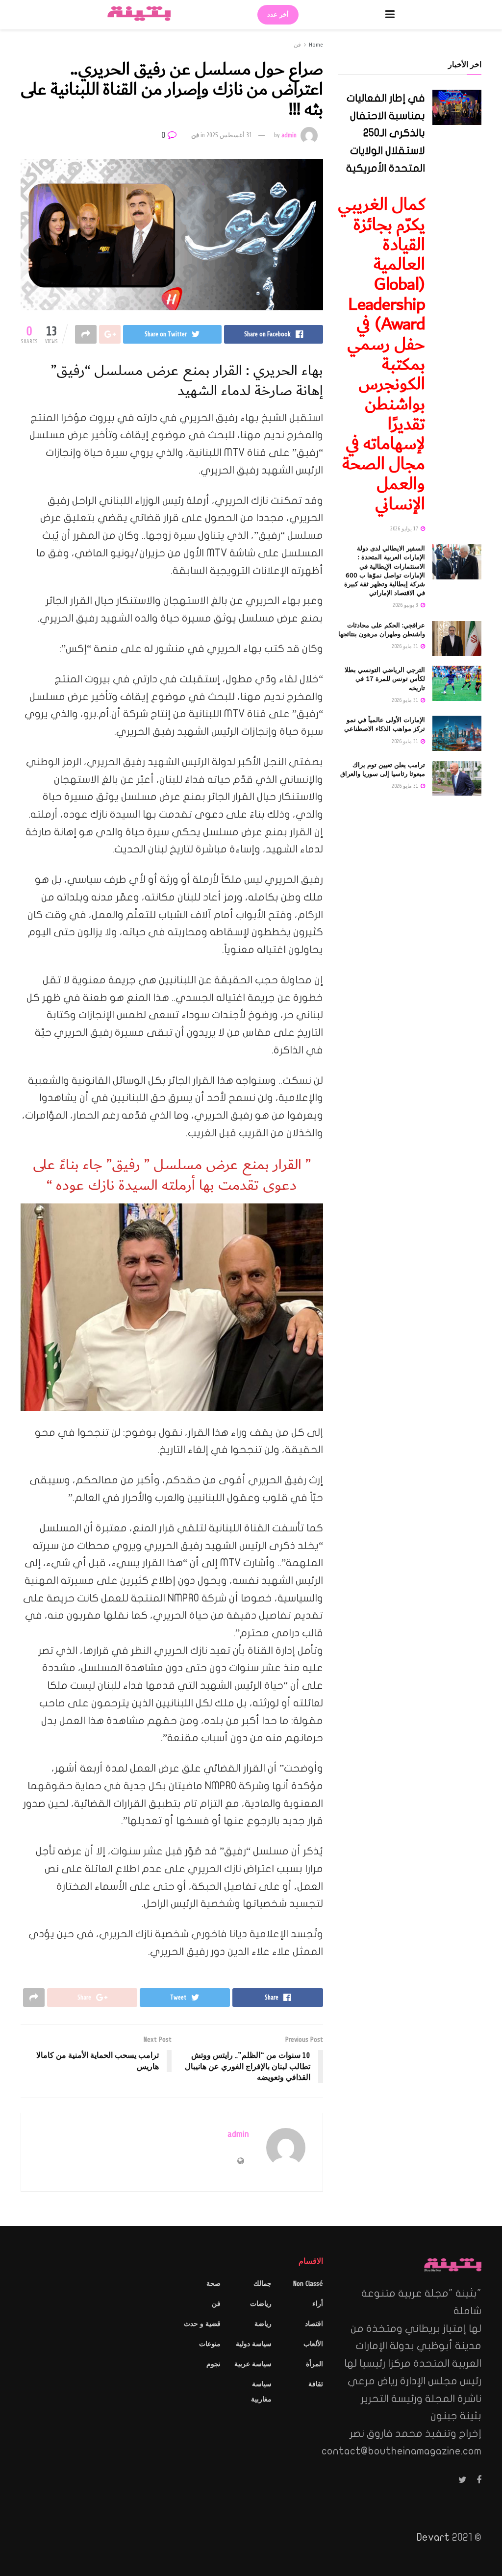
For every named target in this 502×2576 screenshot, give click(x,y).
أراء (318, 2304)
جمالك (263, 2284)
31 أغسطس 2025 (229, 135)
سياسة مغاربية (261, 2392)
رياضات (261, 2304)
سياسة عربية (253, 2364)
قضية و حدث (202, 2324)
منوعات (210, 2344)
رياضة (263, 2324)
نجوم (213, 2364)
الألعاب (313, 2344)
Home (316, 45)
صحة (213, 2284)
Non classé (308, 2284)
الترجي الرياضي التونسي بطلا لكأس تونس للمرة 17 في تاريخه (385, 679)
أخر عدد (278, 15)
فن (297, 45)
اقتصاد (314, 2324)
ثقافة (316, 2384)
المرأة (314, 2364)
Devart (433, 2537)
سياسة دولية (254, 2344)
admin (289, 135)
